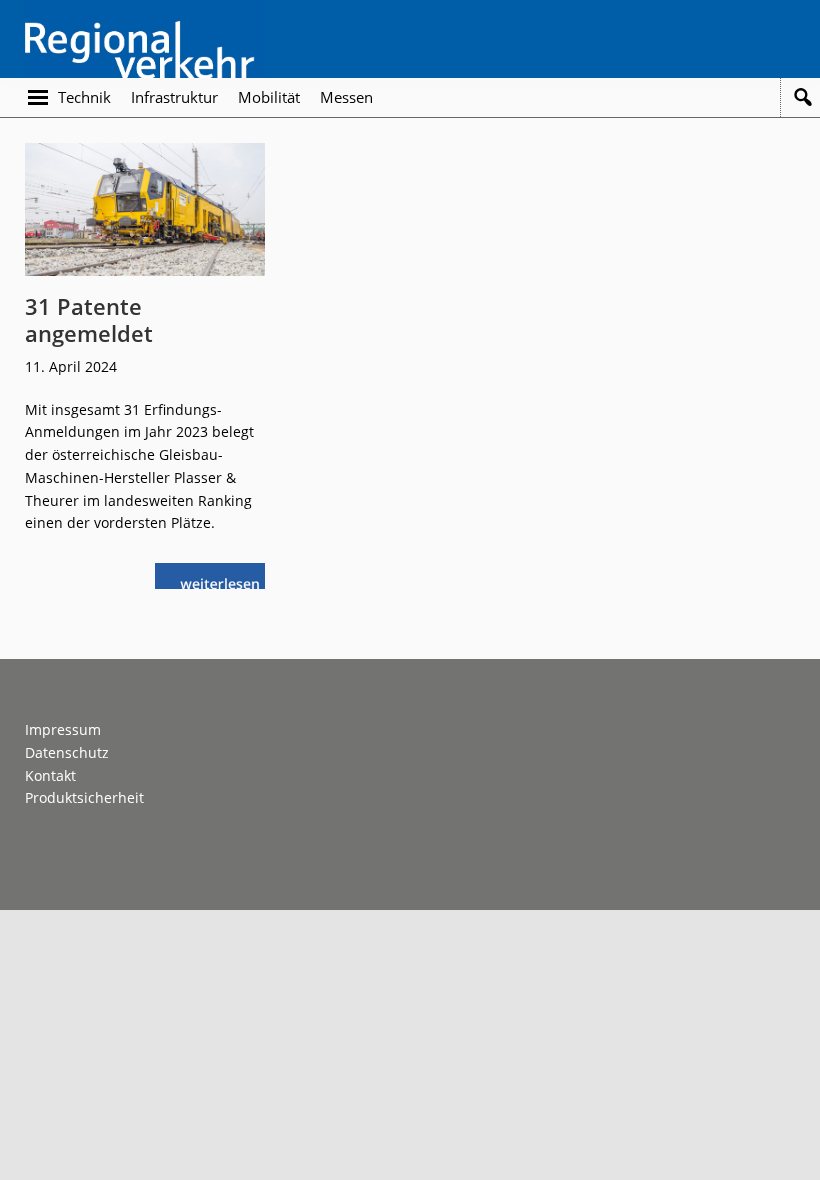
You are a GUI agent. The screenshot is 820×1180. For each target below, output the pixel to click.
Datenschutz (67, 752)
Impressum (63, 729)
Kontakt (50, 775)
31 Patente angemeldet (89, 319)
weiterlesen (225, 581)
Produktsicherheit (84, 797)
